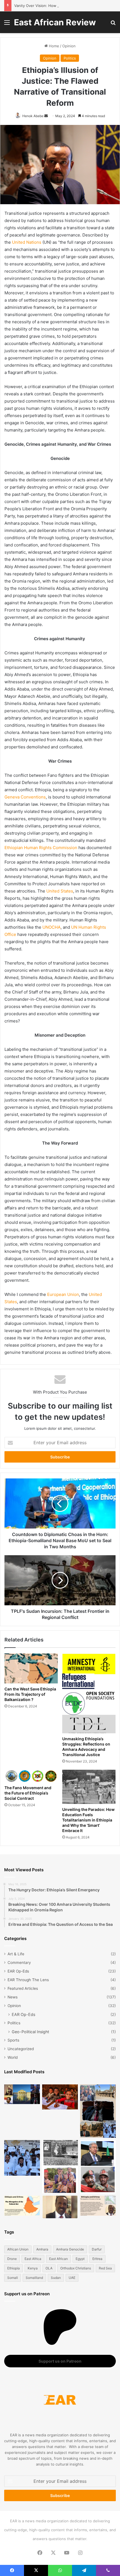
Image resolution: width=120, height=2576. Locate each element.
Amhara (42, 2249)
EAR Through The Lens (28, 1980)
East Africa (33, 2259)
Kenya (33, 2268)
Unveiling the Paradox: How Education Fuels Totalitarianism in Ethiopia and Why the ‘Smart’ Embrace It (88, 1820)
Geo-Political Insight (30, 2032)
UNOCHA (51, 927)
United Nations (27, 242)
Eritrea (97, 2259)
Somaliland (34, 2278)
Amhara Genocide (70, 2249)
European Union (63, 1294)
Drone (12, 2259)
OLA (49, 2268)
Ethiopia (14, 2268)
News (13, 1997)
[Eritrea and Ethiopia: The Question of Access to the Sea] (98, 2206)
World (13, 2057)
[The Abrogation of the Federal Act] (22, 2206)
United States (60, 891)
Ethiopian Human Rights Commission (41, 848)
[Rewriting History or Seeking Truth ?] (60, 2207)
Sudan (56, 2278)
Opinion (69, 46)
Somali (13, 2278)
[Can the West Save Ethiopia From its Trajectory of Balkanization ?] (31, 1668)
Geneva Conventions (25, 797)
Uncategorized (21, 2049)
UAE (72, 2278)
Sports (13, 2040)
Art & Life (16, 1954)
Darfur (97, 2249)
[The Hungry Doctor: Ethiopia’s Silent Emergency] (22, 2158)
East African (58, 2259)
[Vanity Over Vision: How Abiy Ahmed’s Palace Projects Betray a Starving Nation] (98, 2111)
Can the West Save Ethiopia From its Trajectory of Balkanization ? (30, 1694)
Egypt (80, 2259)
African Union (18, 2249)
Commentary (19, 1963)
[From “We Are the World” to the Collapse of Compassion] (60, 2167)
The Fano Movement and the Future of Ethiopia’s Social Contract (28, 1793)
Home (53, 46)
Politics (70, 58)
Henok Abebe (33, 116)
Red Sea (105, 2268)
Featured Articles (23, 1988)
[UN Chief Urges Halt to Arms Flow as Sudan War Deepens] (98, 2167)
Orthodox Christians (76, 2268)
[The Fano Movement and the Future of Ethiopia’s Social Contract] (31, 1776)
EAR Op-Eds (18, 1971)
